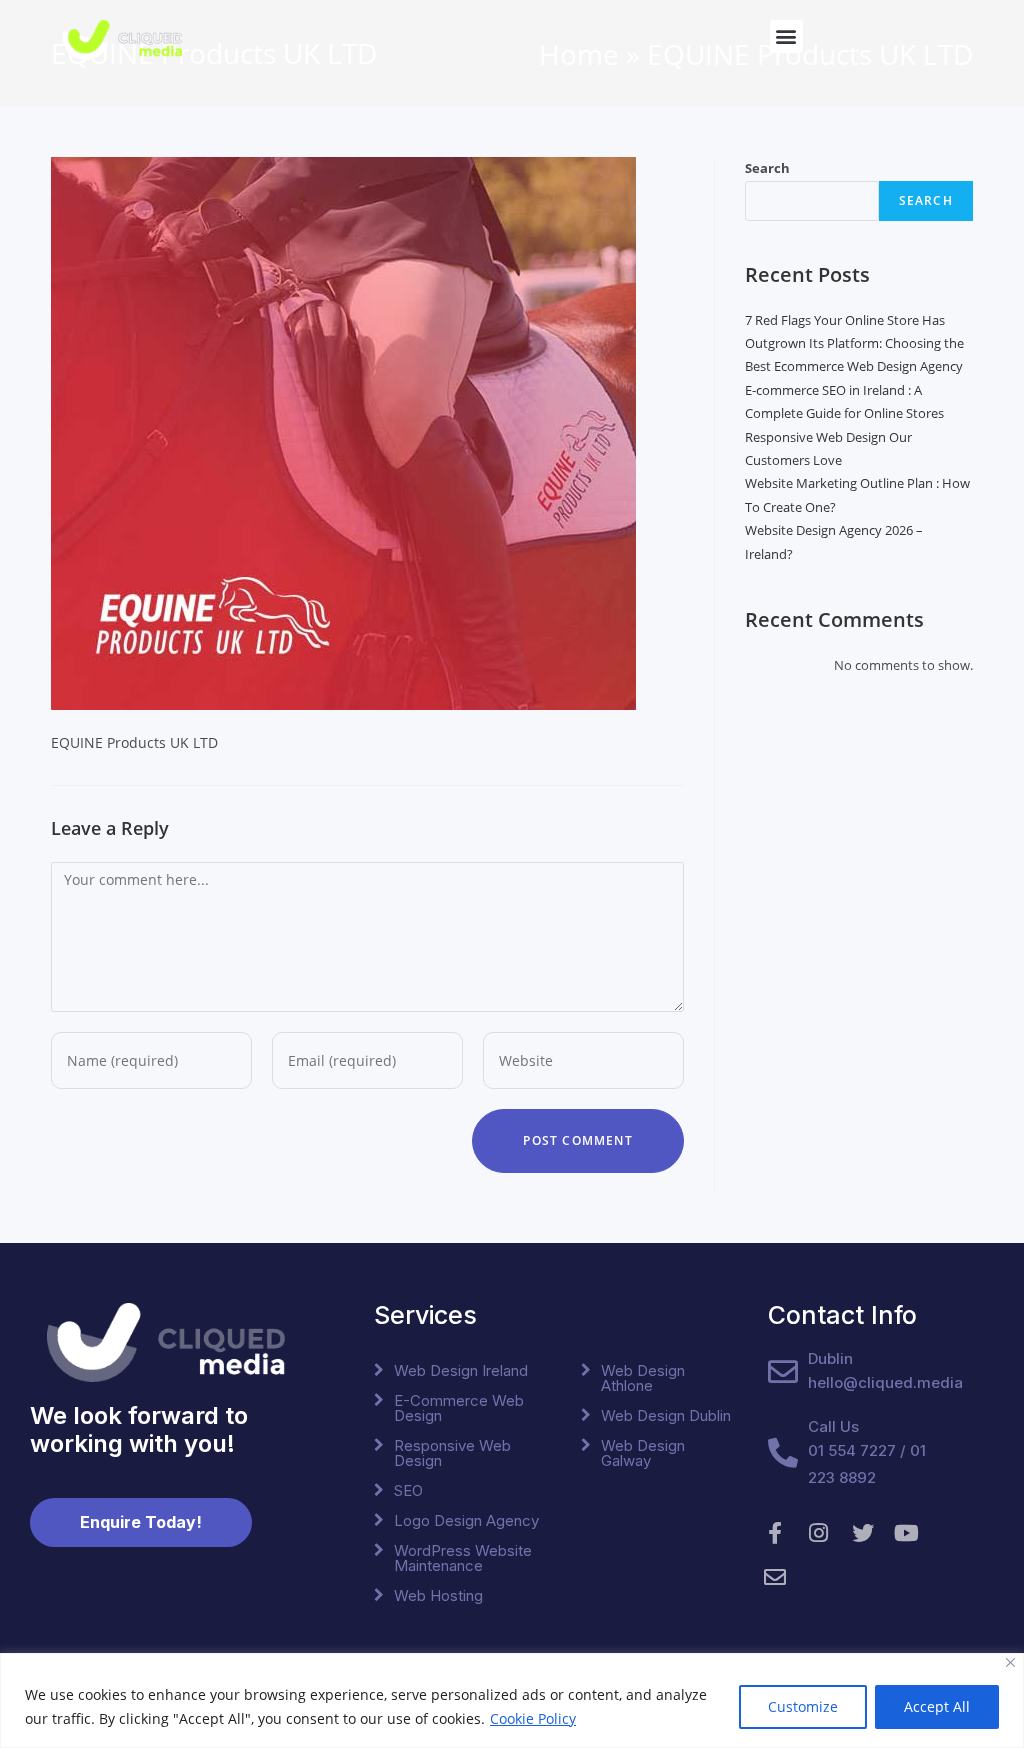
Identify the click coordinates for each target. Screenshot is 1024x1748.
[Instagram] (819, 1533)
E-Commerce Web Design (459, 1408)
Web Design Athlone (643, 1378)
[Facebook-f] (775, 1533)
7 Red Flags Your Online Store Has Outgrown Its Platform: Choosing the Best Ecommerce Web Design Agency (854, 343)
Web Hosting (438, 1595)
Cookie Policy (533, 1718)
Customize (803, 1706)
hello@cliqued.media (885, 1382)
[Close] (1010, 1662)
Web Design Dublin (666, 1415)
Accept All (937, 1706)
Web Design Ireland (461, 1370)
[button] (786, 36)
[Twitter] (863, 1533)
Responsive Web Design (452, 1453)
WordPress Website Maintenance (463, 1558)
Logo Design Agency (466, 1520)
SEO (408, 1490)
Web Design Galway (643, 1453)
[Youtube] (907, 1533)
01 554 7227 (852, 1450)
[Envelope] (775, 1577)
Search (767, 168)
